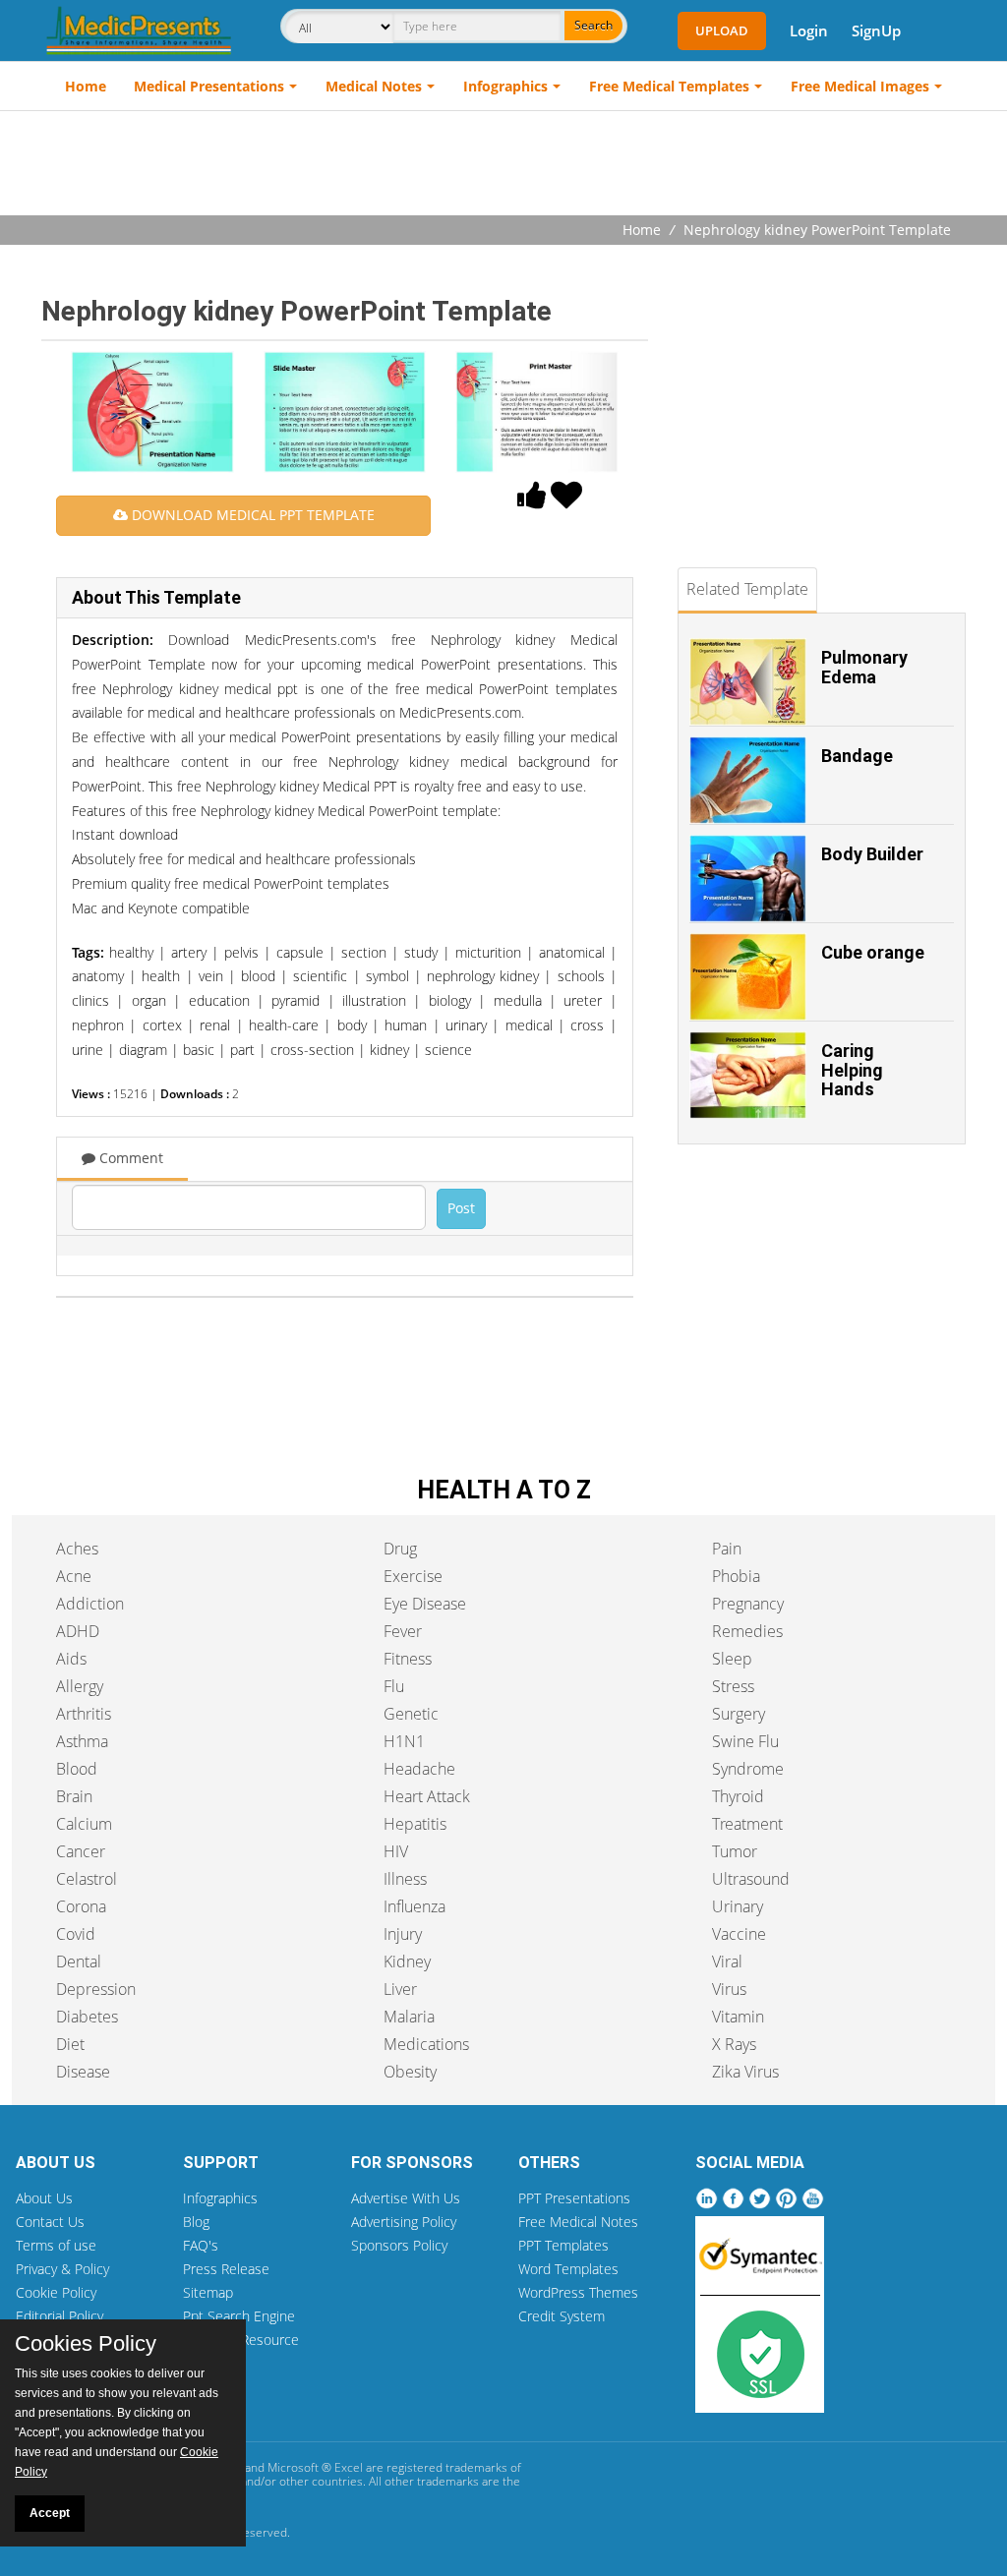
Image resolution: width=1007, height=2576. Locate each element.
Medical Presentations (209, 86)
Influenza (415, 1906)
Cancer (81, 1851)
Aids (71, 1659)
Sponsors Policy (399, 2245)
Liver (400, 1989)
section (364, 952)
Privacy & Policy (62, 2269)
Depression (96, 1989)
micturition (488, 952)
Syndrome (748, 1769)
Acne (74, 1576)
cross (587, 1025)
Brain (74, 1796)
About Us (44, 2198)
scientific (320, 976)
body (352, 1025)
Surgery (739, 1714)
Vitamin (738, 2017)
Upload (722, 30)
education (219, 1000)
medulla (518, 1000)
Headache (419, 1769)
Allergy (80, 1686)
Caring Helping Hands (852, 1070)
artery (189, 952)
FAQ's (201, 2245)
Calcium (84, 1824)
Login (809, 30)
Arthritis (84, 1714)
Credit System (562, 2316)
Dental (79, 1961)
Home (86, 86)
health (161, 976)
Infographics (505, 86)
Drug (400, 1549)
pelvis (241, 952)
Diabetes (87, 2017)
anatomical (572, 952)
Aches (77, 1549)
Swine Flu (745, 1741)
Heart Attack (427, 1796)
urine (88, 1050)
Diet (70, 2044)
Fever (403, 1631)
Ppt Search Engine (239, 2316)
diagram (143, 1050)
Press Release (226, 2269)
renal (215, 1025)
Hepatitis (415, 1824)
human (406, 1025)
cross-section (312, 1050)
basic (199, 1050)
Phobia (736, 1576)
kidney (389, 1050)
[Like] (532, 500)
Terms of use (56, 2245)
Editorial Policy (59, 2316)
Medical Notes (374, 86)
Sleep (732, 1659)
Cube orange (873, 952)
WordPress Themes (578, 2292)
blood (258, 976)
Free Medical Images (860, 86)
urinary (466, 1025)
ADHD (78, 1631)
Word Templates (568, 2269)
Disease (83, 2072)
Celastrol (87, 1879)
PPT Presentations (574, 2198)
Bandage (857, 756)
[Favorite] (566, 500)
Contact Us (50, 2222)
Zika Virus (745, 2072)
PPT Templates (563, 2245)
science (448, 1050)
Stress (733, 1686)
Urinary (738, 1906)
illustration (374, 1000)
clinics (90, 1000)
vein (211, 976)
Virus (729, 1989)
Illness (405, 1879)
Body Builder (872, 854)
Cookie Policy (56, 2292)
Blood (77, 1769)
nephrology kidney (483, 976)
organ (149, 1000)
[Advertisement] (503, 165)
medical (529, 1025)
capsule (300, 952)
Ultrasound (751, 1879)
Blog (196, 2222)
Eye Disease (425, 1604)
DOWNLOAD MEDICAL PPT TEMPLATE (251, 515)
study (421, 952)
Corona (81, 1906)
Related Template (747, 589)
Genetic (411, 1714)
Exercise (413, 1576)
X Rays (734, 2044)
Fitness (408, 1659)
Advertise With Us (406, 2198)
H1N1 (404, 1741)
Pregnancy (748, 1604)
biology (450, 1000)
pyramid (296, 1000)
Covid (76, 1934)
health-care (284, 1025)
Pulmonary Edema (864, 667)
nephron (98, 1025)
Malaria (409, 2017)
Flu (394, 1686)
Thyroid (738, 1796)
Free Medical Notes (578, 2222)
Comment (129, 1158)
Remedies (747, 1631)
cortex (162, 1025)
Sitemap (208, 2292)
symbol (387, 976)
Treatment (747, 1824)
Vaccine (739, 1934)
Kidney (407, 1961)
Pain (727, 1549)
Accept (50, 2513)
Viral (727, 1961)
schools (581, 976)
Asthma (82, 1741)
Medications (426, 2044)
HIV (396, 1851)
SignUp (876, 30)
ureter (583, 1000)
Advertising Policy (404, 2222)
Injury (403, 1934)
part (242, 1050)
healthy (131, 952)
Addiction (90, 1604)
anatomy (98, 976)
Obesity (410, 2072)
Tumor (735, 1851)
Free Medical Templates (669, 86)
